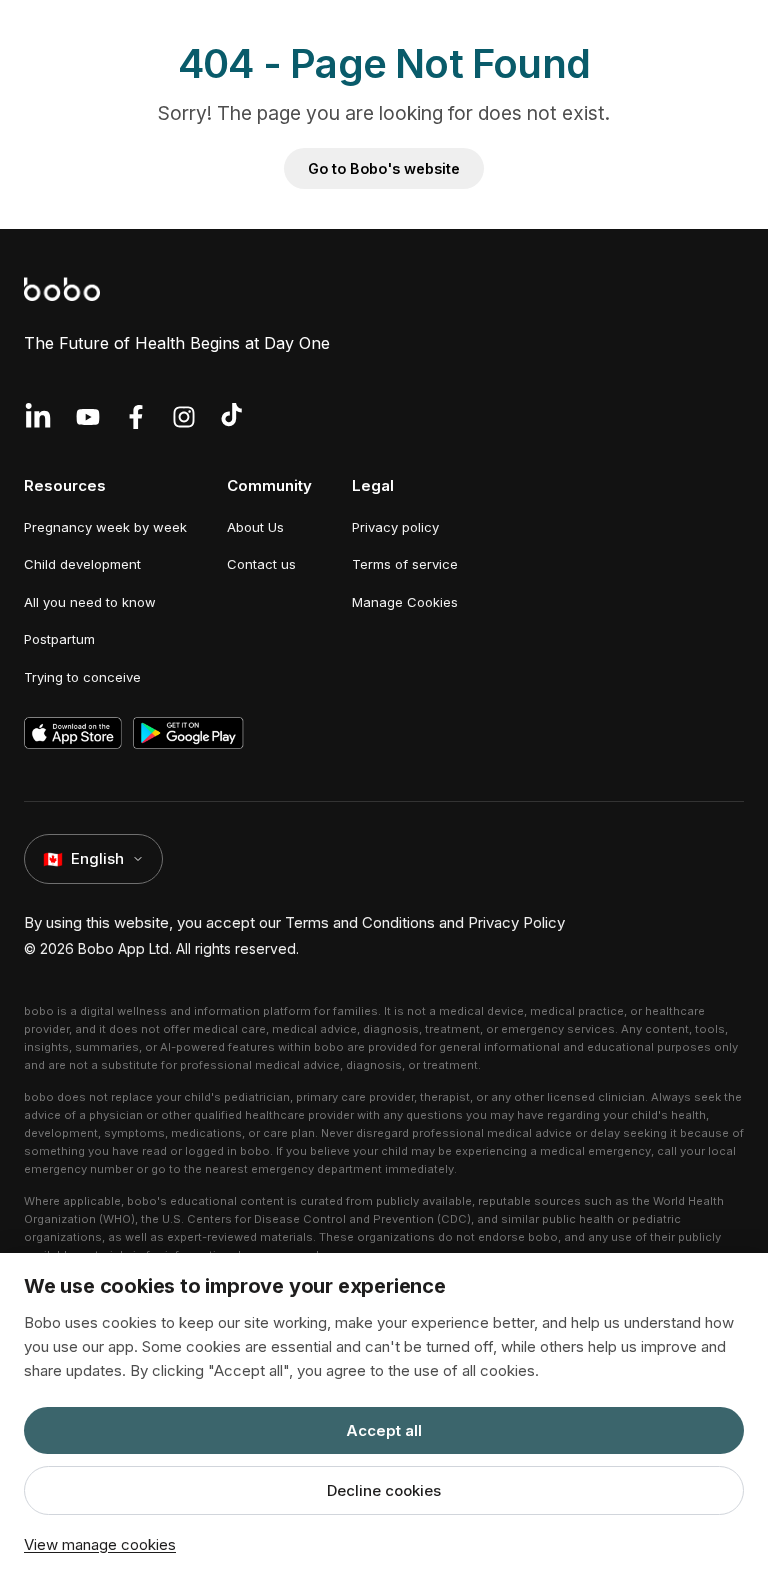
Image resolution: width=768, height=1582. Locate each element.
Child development (82, 564)
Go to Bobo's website (384, 168)
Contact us (261, 564)
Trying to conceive (82, 677)
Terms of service (405, 564)
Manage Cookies (405, 602)
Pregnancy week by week (105, 527)
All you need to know (90, 602)
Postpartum (59, 639)
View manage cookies (100, 1544)
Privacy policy (395, 527)
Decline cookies (384, 1490)
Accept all (384, 1430)
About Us (255, 527)
